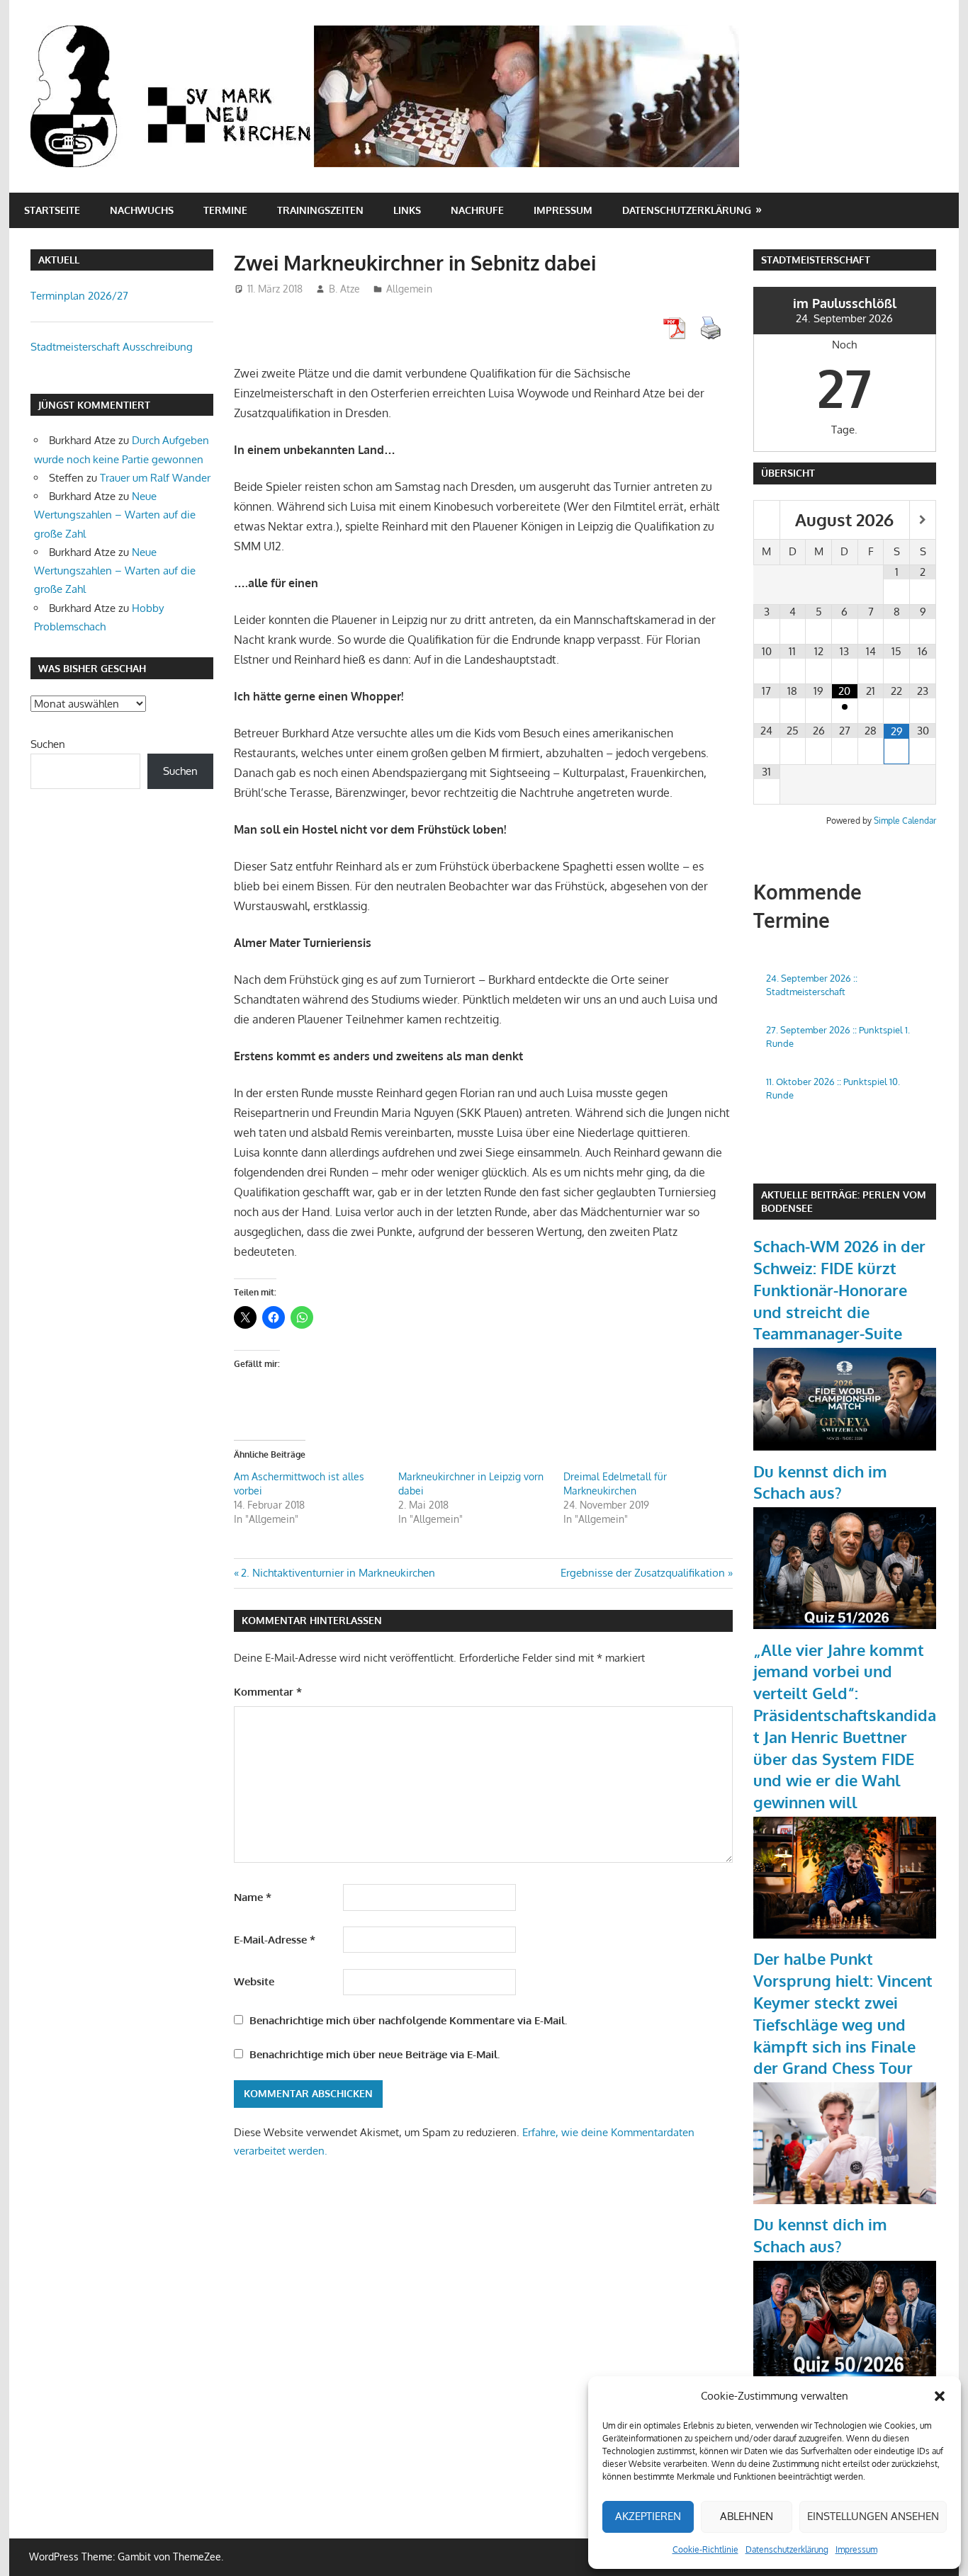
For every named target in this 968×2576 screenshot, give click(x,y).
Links (407, 210)
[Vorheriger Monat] (767, 520)
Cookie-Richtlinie (705, 2549)
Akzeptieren (648, 2516)
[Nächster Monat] (923, 520)
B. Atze (344, 289)
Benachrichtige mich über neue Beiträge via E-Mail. (375, 2054)
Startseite (52, 210)
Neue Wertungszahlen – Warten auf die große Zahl (115, 515)
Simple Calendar (905, 821)
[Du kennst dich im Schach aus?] (845, 1625)
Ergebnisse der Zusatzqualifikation (643, 1573)
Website (254, 1981)
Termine (225, 210)
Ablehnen (747, 2516)
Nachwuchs (142, 210)
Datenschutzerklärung (787, 2549)
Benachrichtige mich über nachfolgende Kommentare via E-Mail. (408, 2020)
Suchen (48, 744)
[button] (940, 2396)
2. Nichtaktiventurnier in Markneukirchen (338, 1573)
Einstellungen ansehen (873, 2516)
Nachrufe (477, 210)
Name (253, 1897)
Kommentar (268, 1692)
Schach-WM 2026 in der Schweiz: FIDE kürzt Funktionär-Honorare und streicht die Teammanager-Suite (839, 1289)
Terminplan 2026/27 (79, 296)
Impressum (856, 2549)
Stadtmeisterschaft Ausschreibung (112, 347)
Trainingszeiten (320, 210)
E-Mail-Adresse (275, 1940)
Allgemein (409, 289)
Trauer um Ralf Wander (155, 478)
